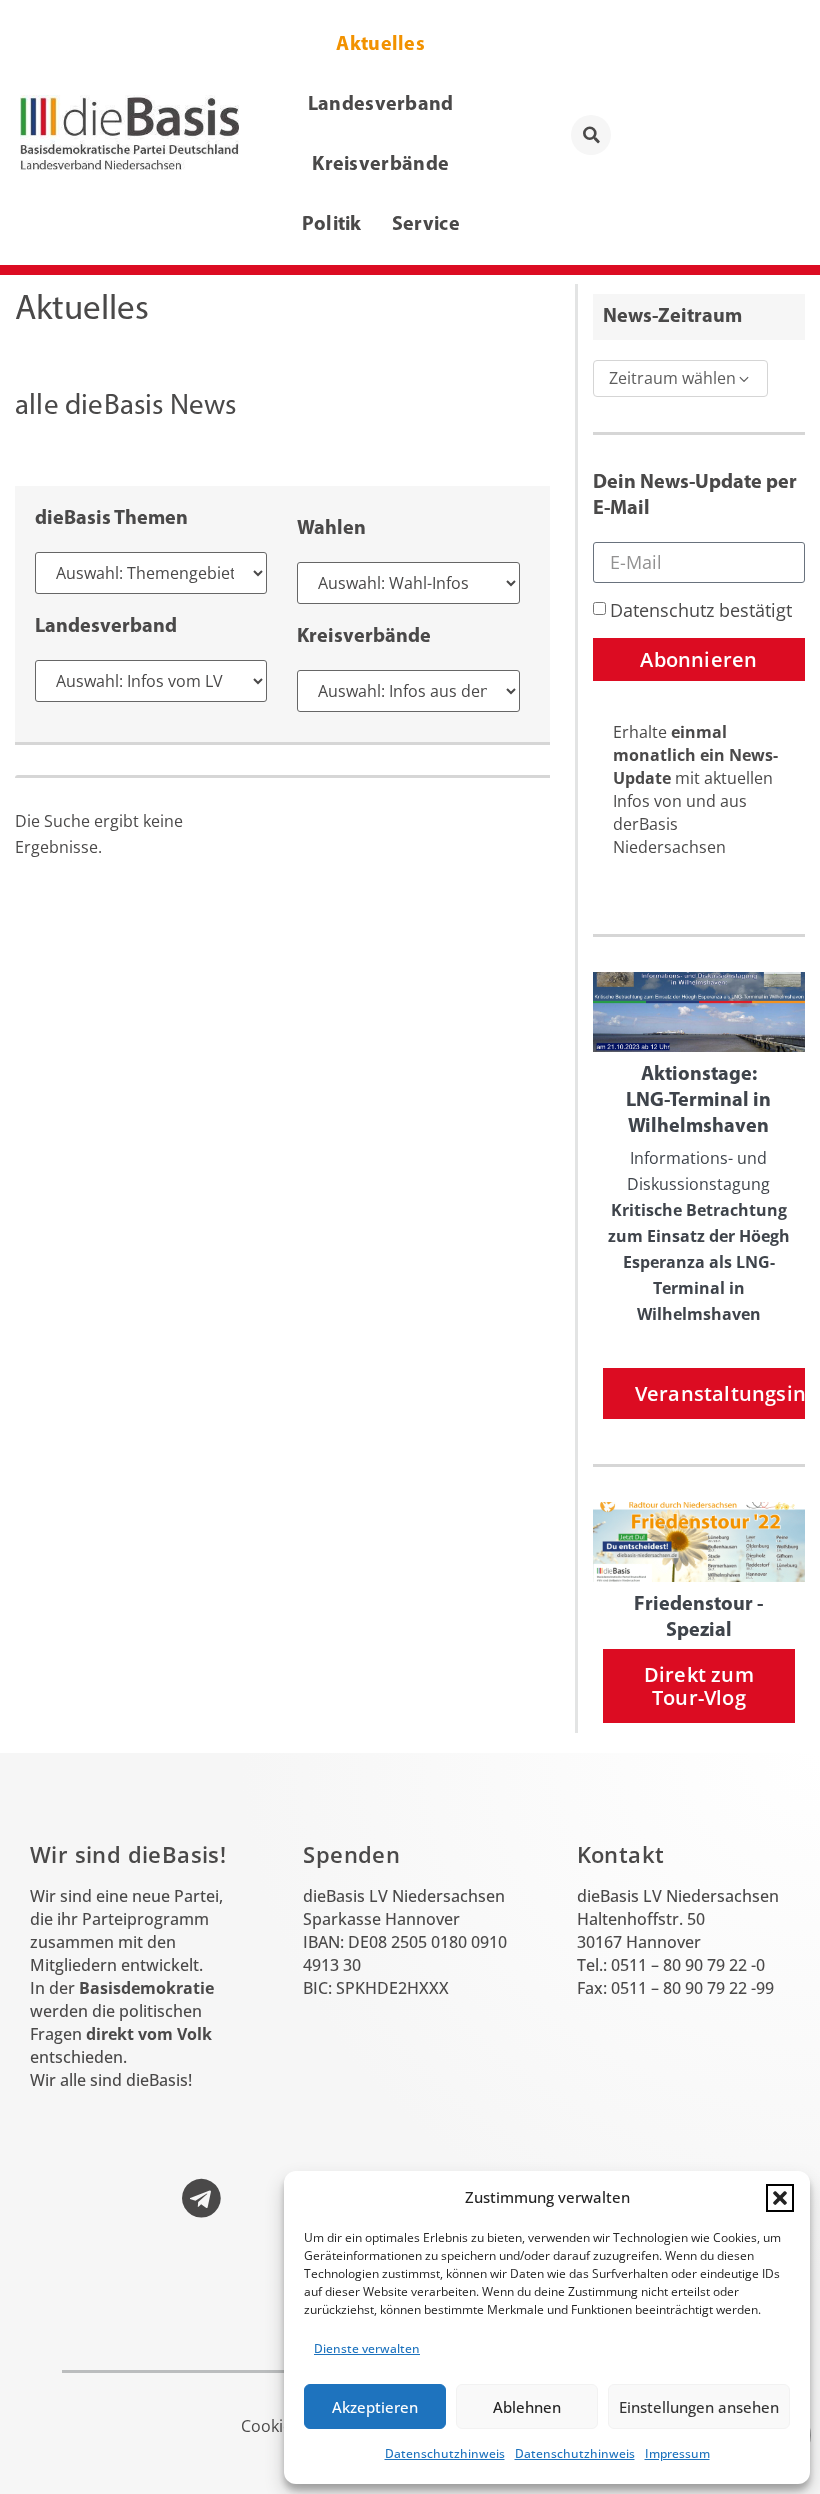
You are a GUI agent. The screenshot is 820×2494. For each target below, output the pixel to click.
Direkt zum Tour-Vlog (699, 1686)
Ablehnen (527, 2407)
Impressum (677, 2453)
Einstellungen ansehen (699, 2407)
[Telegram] (201, 2198)
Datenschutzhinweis (445, 2453)
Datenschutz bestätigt (701, 610)
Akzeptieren (375, 2407)
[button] (780, 2198)
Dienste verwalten (367, 2348)
